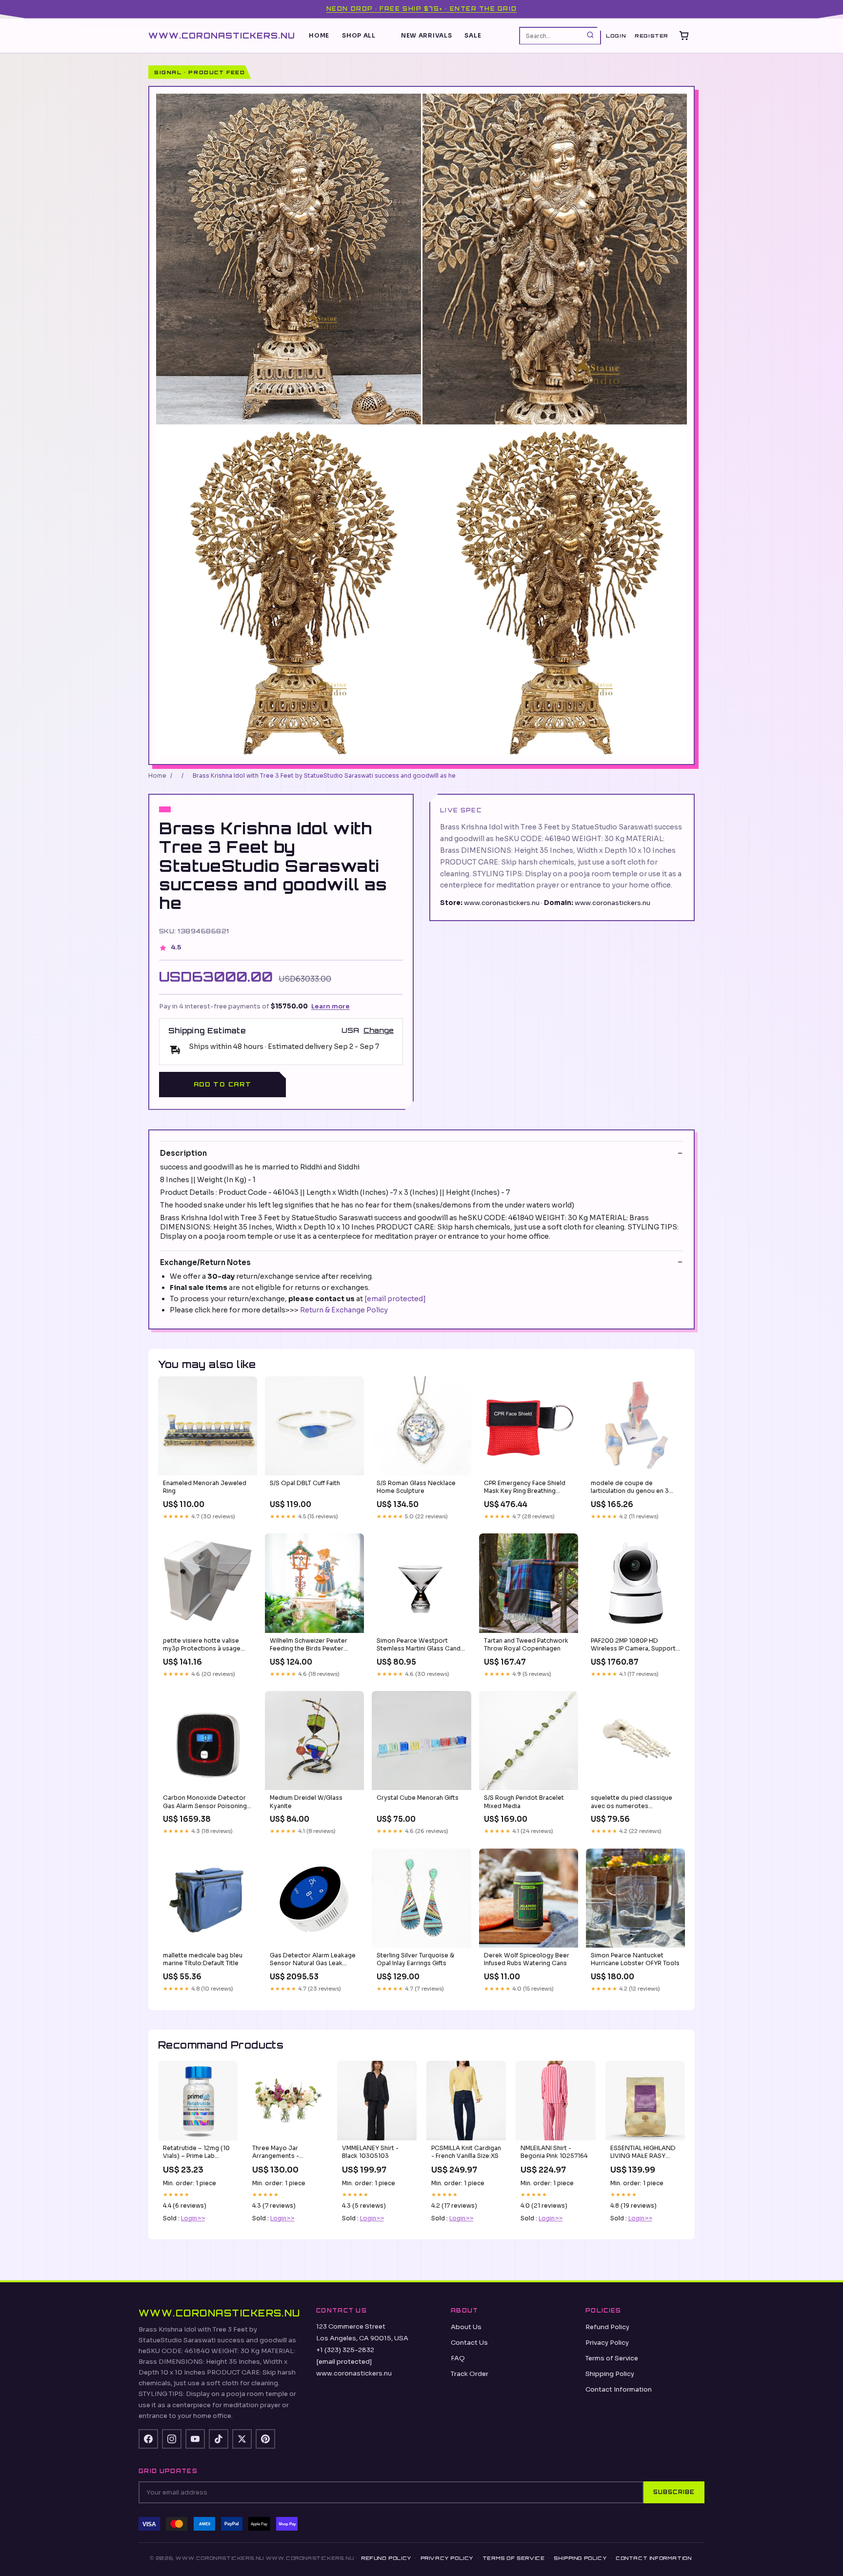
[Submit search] (590, 35)
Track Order (470, 2374)
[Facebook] (148, 2439)
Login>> (193, 2218)
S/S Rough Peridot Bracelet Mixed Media (524, 1801)
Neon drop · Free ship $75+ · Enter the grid (421, 9)
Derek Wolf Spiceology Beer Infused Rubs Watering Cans (527, 1959)
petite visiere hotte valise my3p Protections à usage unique (202, 1645)
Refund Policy (607, 2327)
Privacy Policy (607, 2343)
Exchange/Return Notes (205, 1262)
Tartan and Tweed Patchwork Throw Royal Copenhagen (526, 1644)
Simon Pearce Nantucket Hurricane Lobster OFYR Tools (635, 1959)
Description (183, 1153)
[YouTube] (195, 2439)
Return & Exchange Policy (344, 1310)
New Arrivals (427, 35)
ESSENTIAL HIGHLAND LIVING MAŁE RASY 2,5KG (643, 2153)
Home (319, 35)
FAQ (458, 2358)
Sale (473, 35)
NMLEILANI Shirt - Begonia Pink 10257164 (554, 2152)
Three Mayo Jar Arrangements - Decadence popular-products (283, 2153)
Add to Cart (222, 1084)
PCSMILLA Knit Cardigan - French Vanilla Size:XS (466, 2152)
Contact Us (469, 2343)
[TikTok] (219, 2439)
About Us (466, 2327)
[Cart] (684, 36)
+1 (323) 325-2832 (345, 2350)
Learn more (331, 1006)
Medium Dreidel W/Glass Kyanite (306, 1801)
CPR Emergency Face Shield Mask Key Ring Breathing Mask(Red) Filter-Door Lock (525, 1488)
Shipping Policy (610, 2374)
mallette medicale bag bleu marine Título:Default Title (203, 1959)
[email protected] (395, 1299)
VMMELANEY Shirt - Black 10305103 (370, 2152)
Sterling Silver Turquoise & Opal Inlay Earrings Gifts (415, 1959)
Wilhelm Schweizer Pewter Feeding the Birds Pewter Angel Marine (309, 1645)
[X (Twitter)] (242, 2439)
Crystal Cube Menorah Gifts (418, 1798)
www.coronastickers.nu (222, 35)
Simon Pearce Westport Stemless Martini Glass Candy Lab (420, 1645)
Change (379, 1030)
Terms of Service (612, 2358)
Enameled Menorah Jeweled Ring (205, 1487)
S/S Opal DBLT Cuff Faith (305, 1483)
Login (616, 36)
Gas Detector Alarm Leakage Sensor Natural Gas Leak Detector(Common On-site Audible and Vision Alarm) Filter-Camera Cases (313, 1960)
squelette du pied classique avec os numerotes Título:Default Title (632, 1802)
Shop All (359, 35)
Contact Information (619, 2389)
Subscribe (674, 2492)
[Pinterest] (265, 2439)
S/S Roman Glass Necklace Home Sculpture (416, 1487)
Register (652, 36)
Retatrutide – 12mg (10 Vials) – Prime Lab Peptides (196, 2153)
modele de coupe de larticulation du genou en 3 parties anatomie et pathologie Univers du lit (630, 1488)
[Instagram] (172, 2439)
